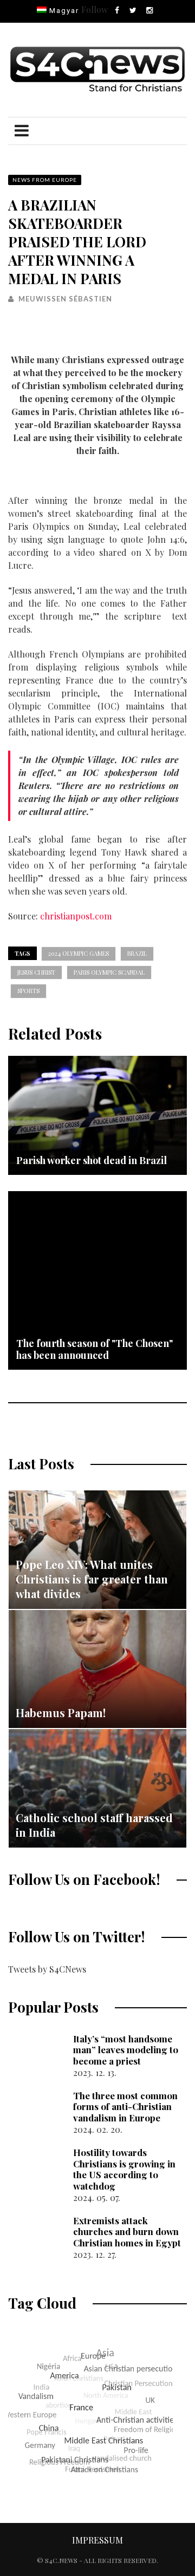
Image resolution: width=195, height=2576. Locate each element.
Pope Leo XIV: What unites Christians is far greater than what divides (92, 1579)
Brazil (137, 953)
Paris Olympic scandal (109, 972)
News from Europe (45, 180)
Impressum (97, 2540)
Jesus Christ (36, 972)
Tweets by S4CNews (47, 1969)
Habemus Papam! (61, 1713)
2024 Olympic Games (79, 953)
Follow (95, 9)
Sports (28, 991)
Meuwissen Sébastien (65, 299)
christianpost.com (76, 916)
